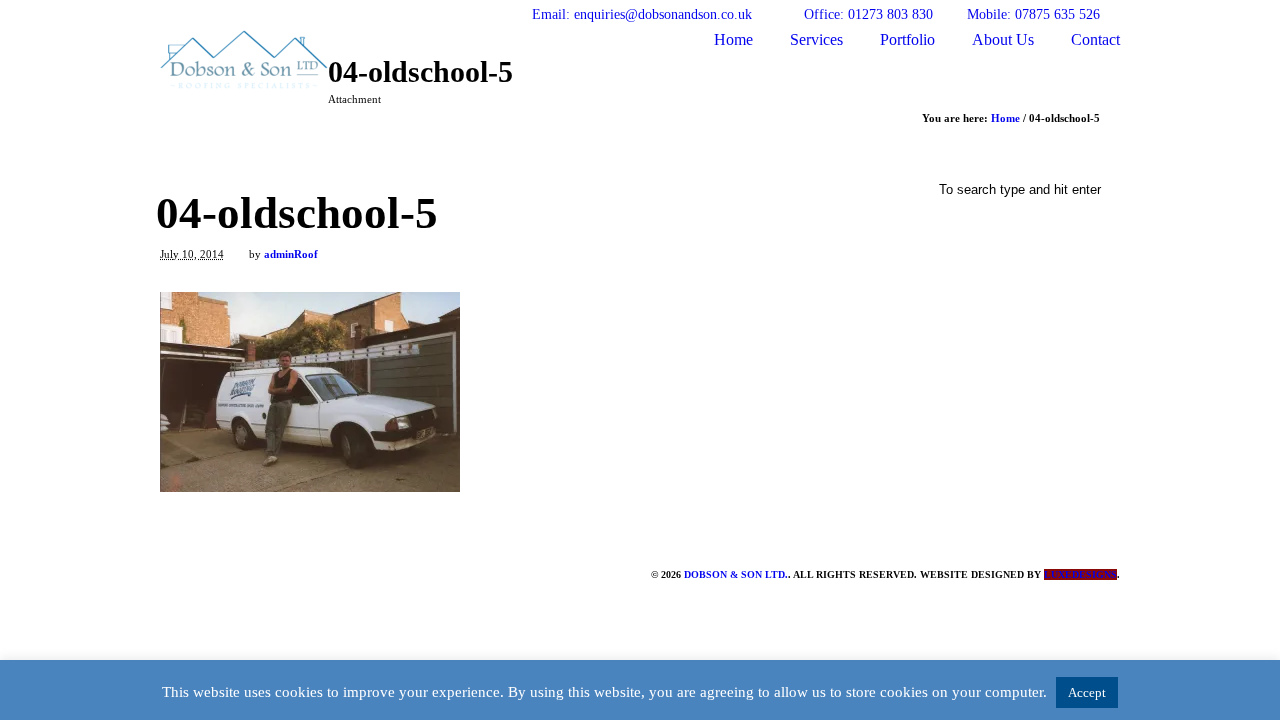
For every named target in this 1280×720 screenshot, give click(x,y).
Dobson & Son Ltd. (736, 574)
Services (816, 39)
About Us (1003, 39)
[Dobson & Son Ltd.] (244, 81)
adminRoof (291, 254)
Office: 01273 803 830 (868, 14)
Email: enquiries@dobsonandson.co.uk (642, 14)
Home (733, 39)
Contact (1095, 39)
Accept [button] (1087, 692)
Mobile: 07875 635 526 (1033, 14)
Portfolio (907, 39)
